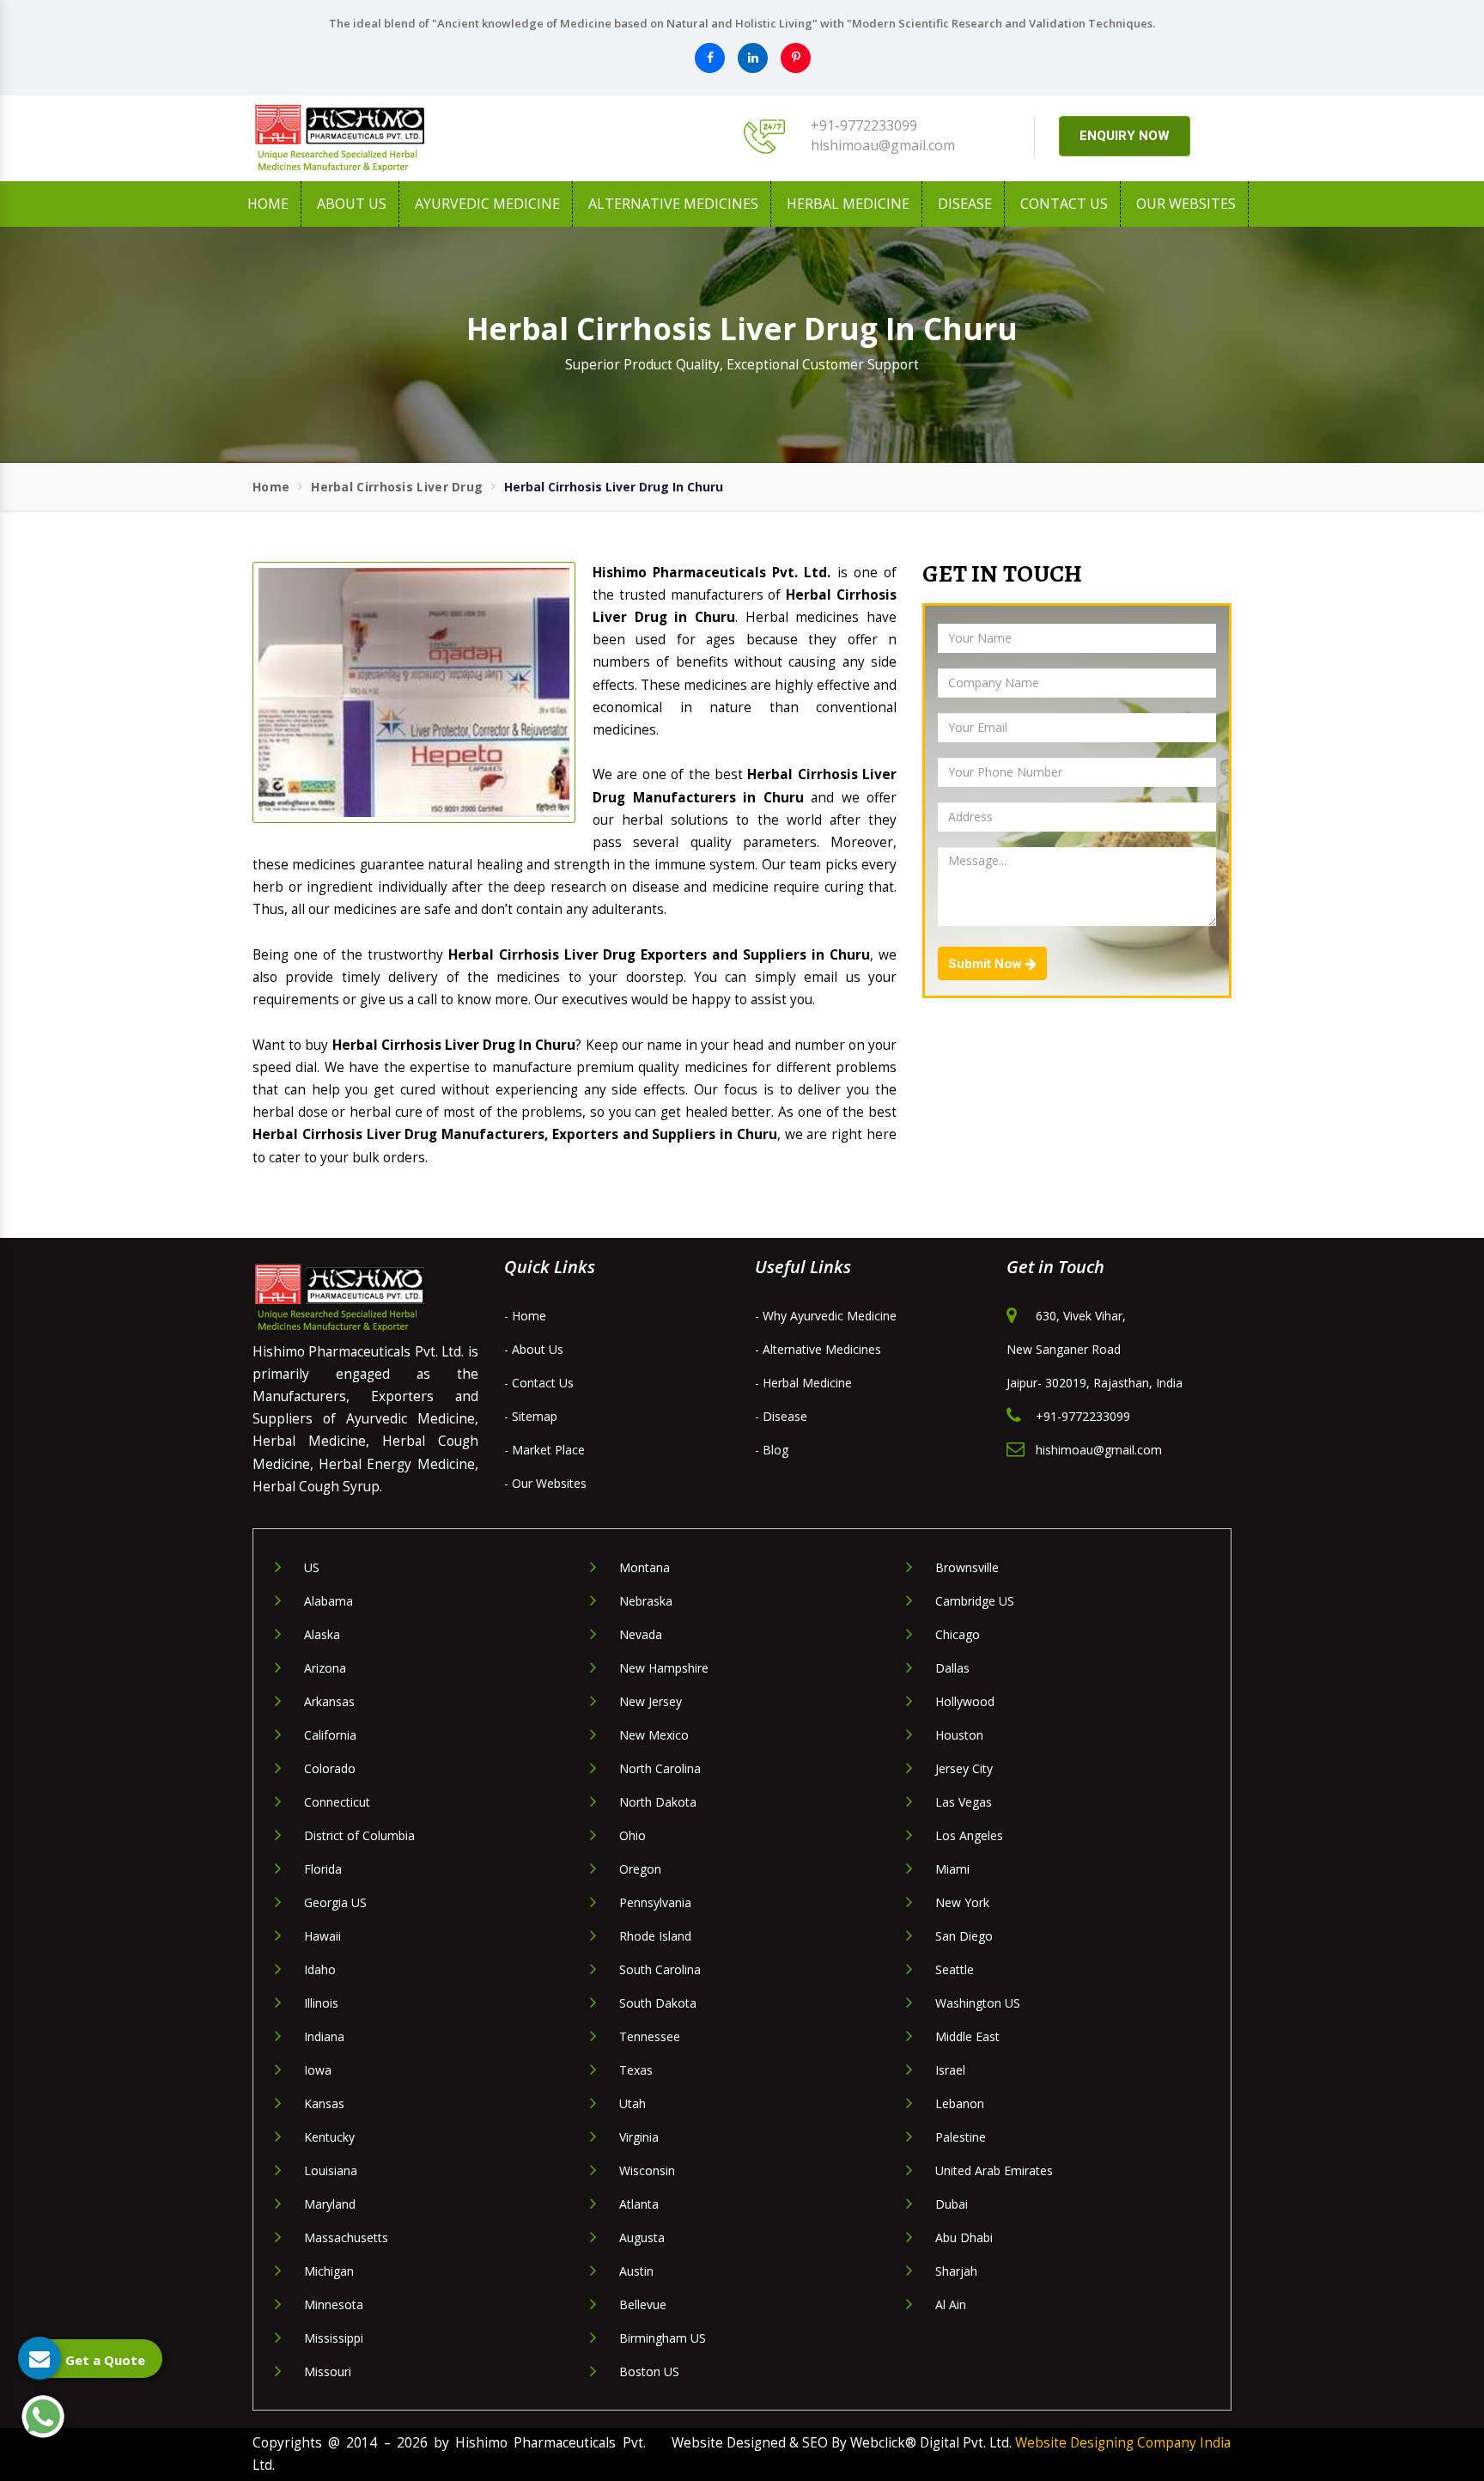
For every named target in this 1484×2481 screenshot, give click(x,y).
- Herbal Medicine (803, 1383)
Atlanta (639, 2204)
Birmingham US (663, 2338)
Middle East (967, 2036)
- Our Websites (545, 1483)
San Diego (964, 1936)
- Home (525, 1316)
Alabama (328, 1601)
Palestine (961, 2137)
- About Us (534, 1349)
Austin (636, 2271)
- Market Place (544, 1450)
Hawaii (322, 1936)
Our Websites (1186, 204)
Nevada (641, 1634)
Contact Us (1064, 204)
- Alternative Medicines (818, 1349)
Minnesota (334, 2304)
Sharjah (956, 2271)
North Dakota (658, 1802)
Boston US (649, 2371)
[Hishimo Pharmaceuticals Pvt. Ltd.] (407, 138)
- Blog (772, 1450)
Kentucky (329, 2137)
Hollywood (965, 1701)
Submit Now (987, 964)
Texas (636, 2070)
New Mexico (654, 1735)
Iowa (318, 2070)
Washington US (978, 2003)
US (312, 1567)
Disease (965, 204)
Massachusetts (346, 2237)
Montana (645, 1567)
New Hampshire (664, 1668)
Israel (950, 2070)
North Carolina (660, 1768)
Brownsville (967, 1567)
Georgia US (335, 1902)
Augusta (642, 2237)
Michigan (329, 2271)
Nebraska (646, 1601)
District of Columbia (359, 1835)
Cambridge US (975, 1601)
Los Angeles (969, 1835)
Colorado (330, 1768)
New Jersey (651, 1701)
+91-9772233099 (864, 125)
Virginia (639, 2137)
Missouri (328, 2371)
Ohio (633, 1835)
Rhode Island (655, 1936)
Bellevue (643, 2304)
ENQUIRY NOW (1125, 136)
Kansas (324, 2103)
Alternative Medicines (673, 204)
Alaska (322, 1634)
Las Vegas (964, 1802)
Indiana (324, 2036)
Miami (952, 1869)
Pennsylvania (655, 1902)
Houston (959, 1735)
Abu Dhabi (964, 2237)
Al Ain (951, 2304)
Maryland (330, 2204)
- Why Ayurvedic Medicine (826, 1316)
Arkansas (329, 1701)
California (330, 1735)
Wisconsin (647, 2170)
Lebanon (960, 2103)
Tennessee (650, 2036)
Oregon (640, 1869)
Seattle (955, 1969)
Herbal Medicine (848, 204)
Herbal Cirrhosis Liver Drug (397, 487)
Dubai (952, 2204)
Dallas (952, 1668)
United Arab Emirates (994, 2170)
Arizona (325, 1668)
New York (962, 1902)
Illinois (321, 2003)
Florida (323, 1869)
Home (268, 204)
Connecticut (337, 1802)
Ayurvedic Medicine (487, 204)
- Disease (781, 1416)
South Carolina (660, 1969)
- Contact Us (539, 1383)
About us (352, 204)
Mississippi (334, 2338)
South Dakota (658, 2003)
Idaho (320, 1969)
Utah (633, 2103)
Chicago (958, 1634)
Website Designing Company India (1123, 2443)
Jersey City (964, 1768)
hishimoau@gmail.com (883, 145)
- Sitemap (531, 1416)
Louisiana (331, 2170)
